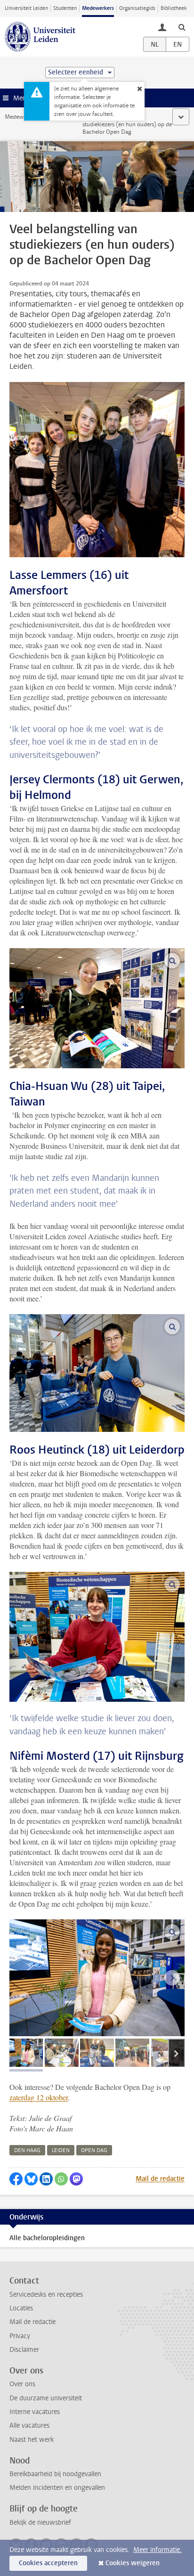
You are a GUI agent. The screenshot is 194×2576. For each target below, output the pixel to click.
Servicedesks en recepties (46, 2295)
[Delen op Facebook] (16, 2179)
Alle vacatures (29, 2426)
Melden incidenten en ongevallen (57, 2488)
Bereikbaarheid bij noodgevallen (55, 2474)
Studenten (65, 8)
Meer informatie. (158, 2550)
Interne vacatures (35, 2412)
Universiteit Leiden (26, 8)
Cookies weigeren (133, 2563)
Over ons (22, 2384)
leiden (61, 2150)
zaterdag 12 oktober (39, 2097)
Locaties (21, 2308)
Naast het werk (32, 2440)
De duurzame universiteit (46, 2398)
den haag (27, 2150)
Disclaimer (24, 2350)
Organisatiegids (137, 8)
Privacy (20, 2336)
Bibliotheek (174, 8)
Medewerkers (98, 8)
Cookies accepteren (48, 2563)
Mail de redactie (160, 2179)
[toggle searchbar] (182, 27)
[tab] (26, 2053)
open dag (94, 2150)
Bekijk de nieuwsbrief (40, 2523)
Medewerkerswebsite (31, 117)
